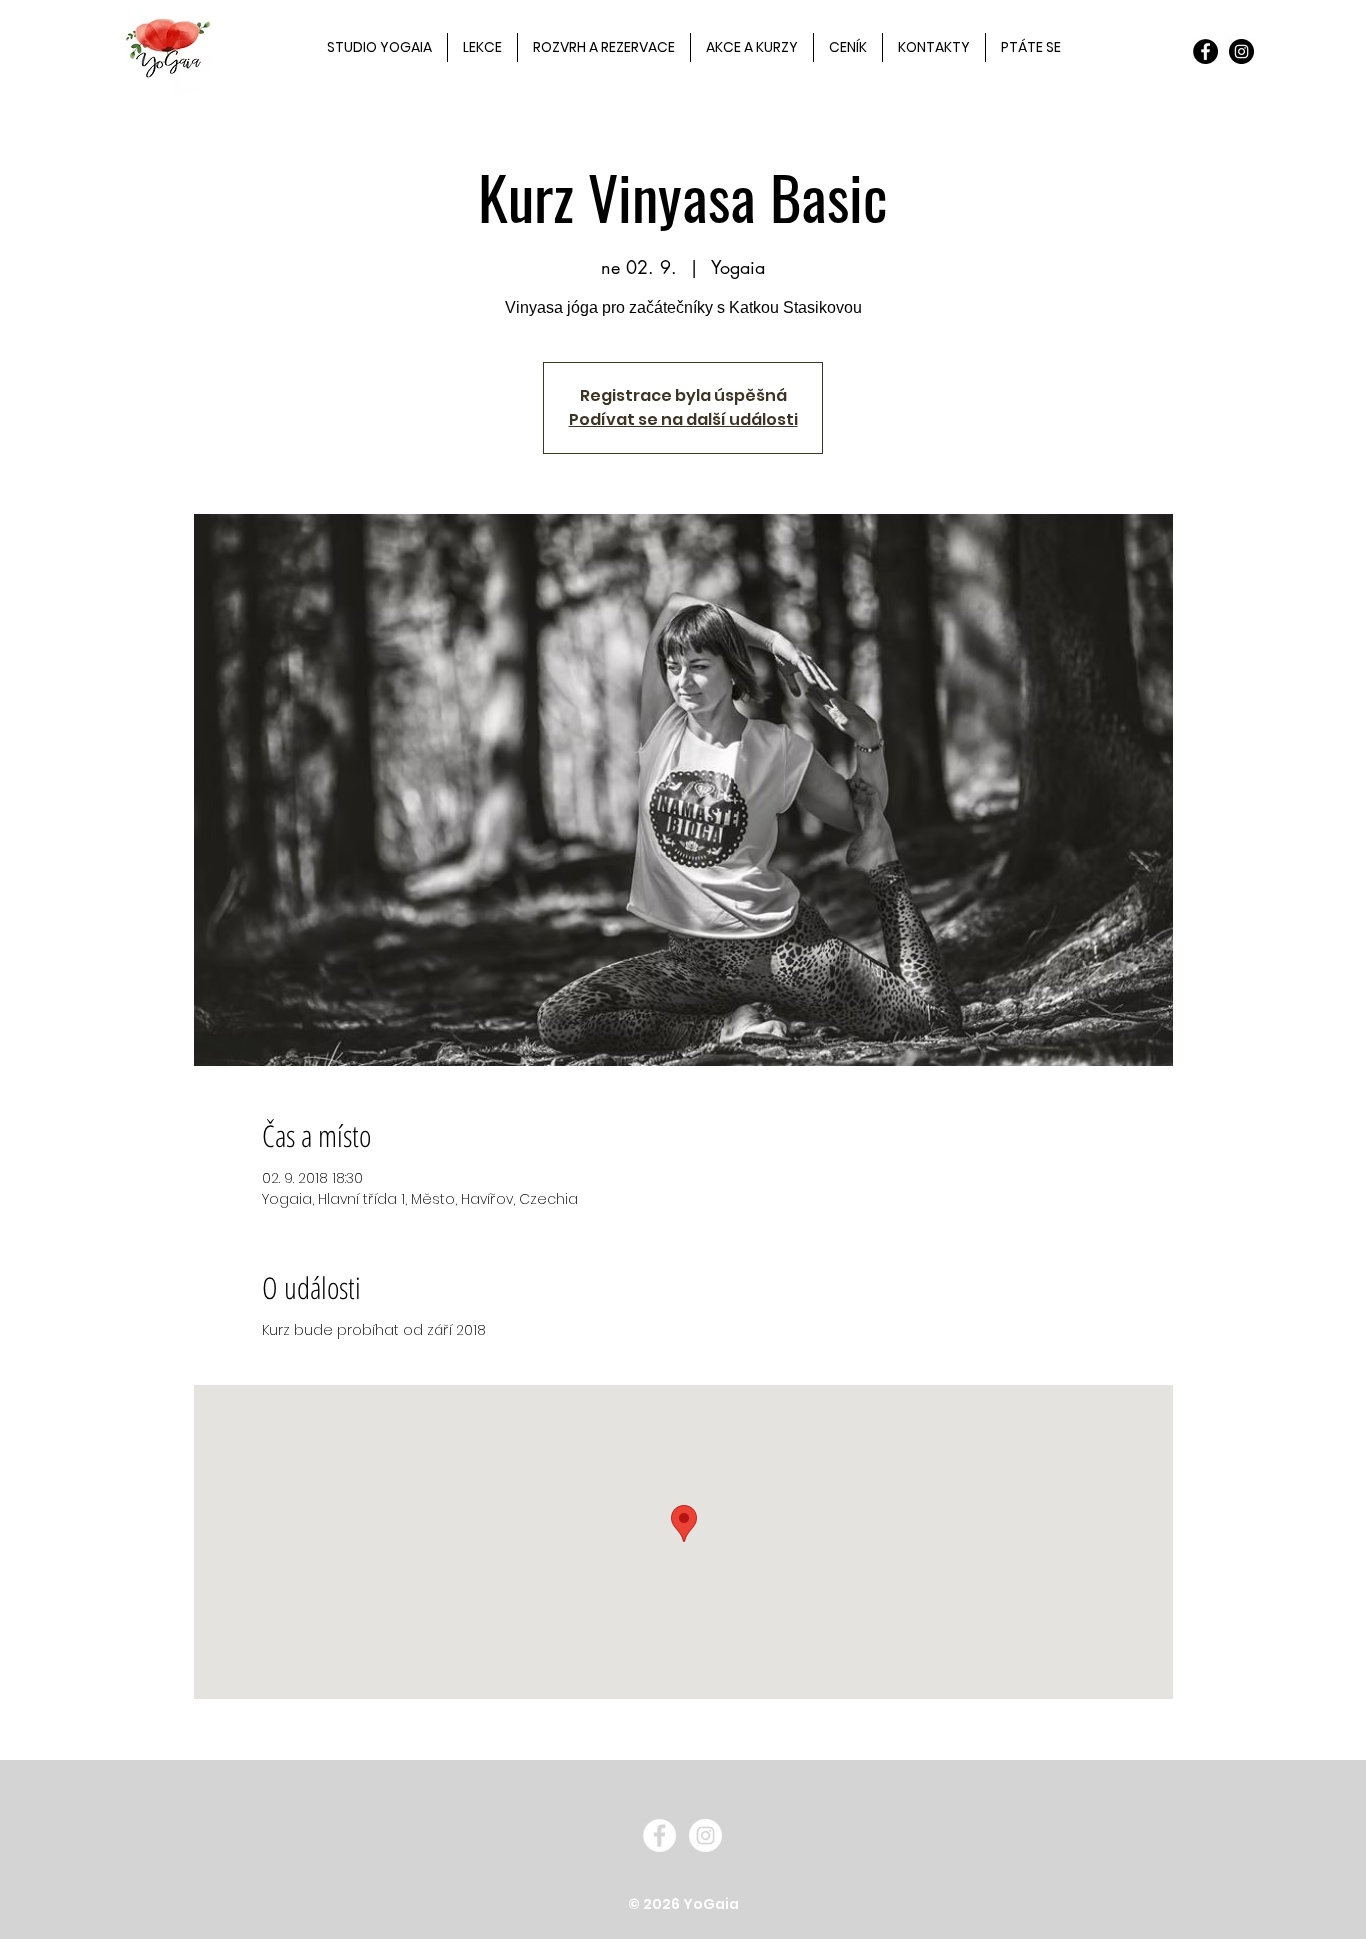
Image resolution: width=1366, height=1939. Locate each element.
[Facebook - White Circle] (659, 1835)
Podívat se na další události (683, 419)
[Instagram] (1241, 51)
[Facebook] (1205, 51)
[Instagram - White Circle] (705, 1835)
